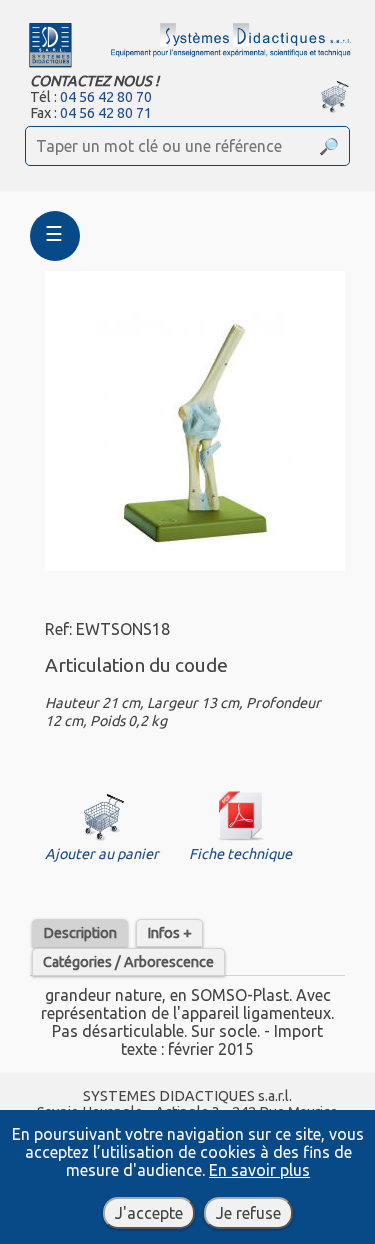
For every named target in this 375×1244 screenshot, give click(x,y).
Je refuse (248, 1213)
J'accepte (149, 1213)
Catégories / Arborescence (128, 962)
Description (80, 933)
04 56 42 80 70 (106, 97)
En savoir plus (259, 1170)
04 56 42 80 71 (106, 113)
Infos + (169, 933)
